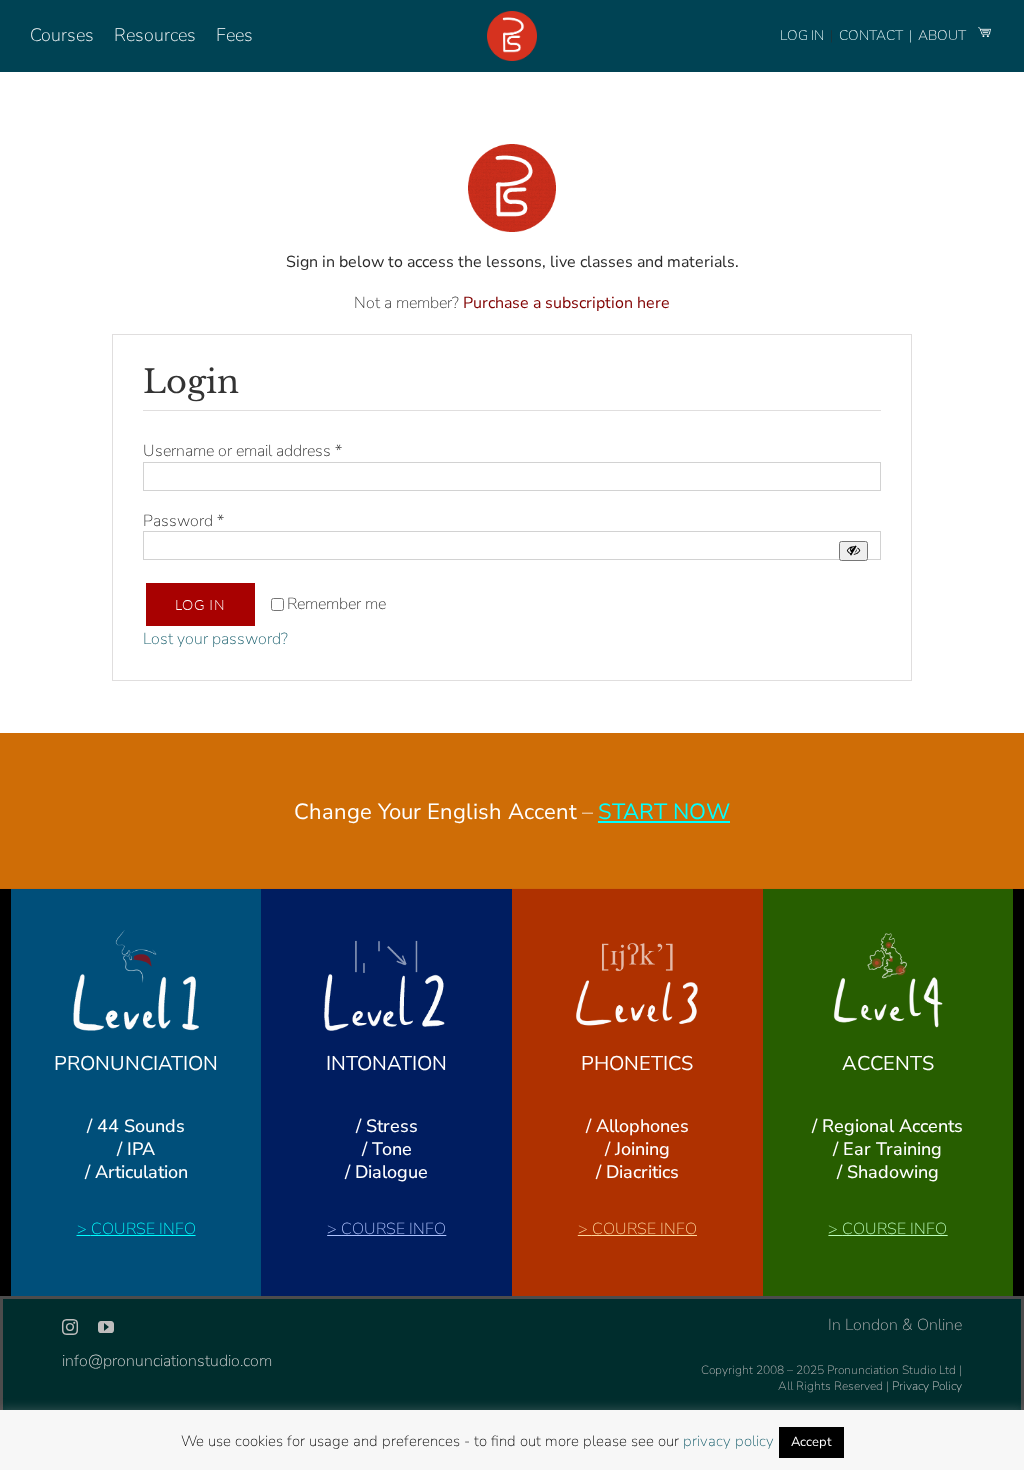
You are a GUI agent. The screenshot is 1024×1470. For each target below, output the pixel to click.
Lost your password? (215, 639)
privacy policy (728, 1441)
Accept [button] (811, 1442)
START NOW (664, 812)
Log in (200, 604)
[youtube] (106, 1327)
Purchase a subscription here (566, 303)
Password (183, 521)
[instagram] (70, 1327)
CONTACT (872, 35)
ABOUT (943, 35)
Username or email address (242, 451)
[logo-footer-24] (512, 19)
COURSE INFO (143, 1229)
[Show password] (853, 550)
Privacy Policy (927, 1386)
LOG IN (802, 35)
